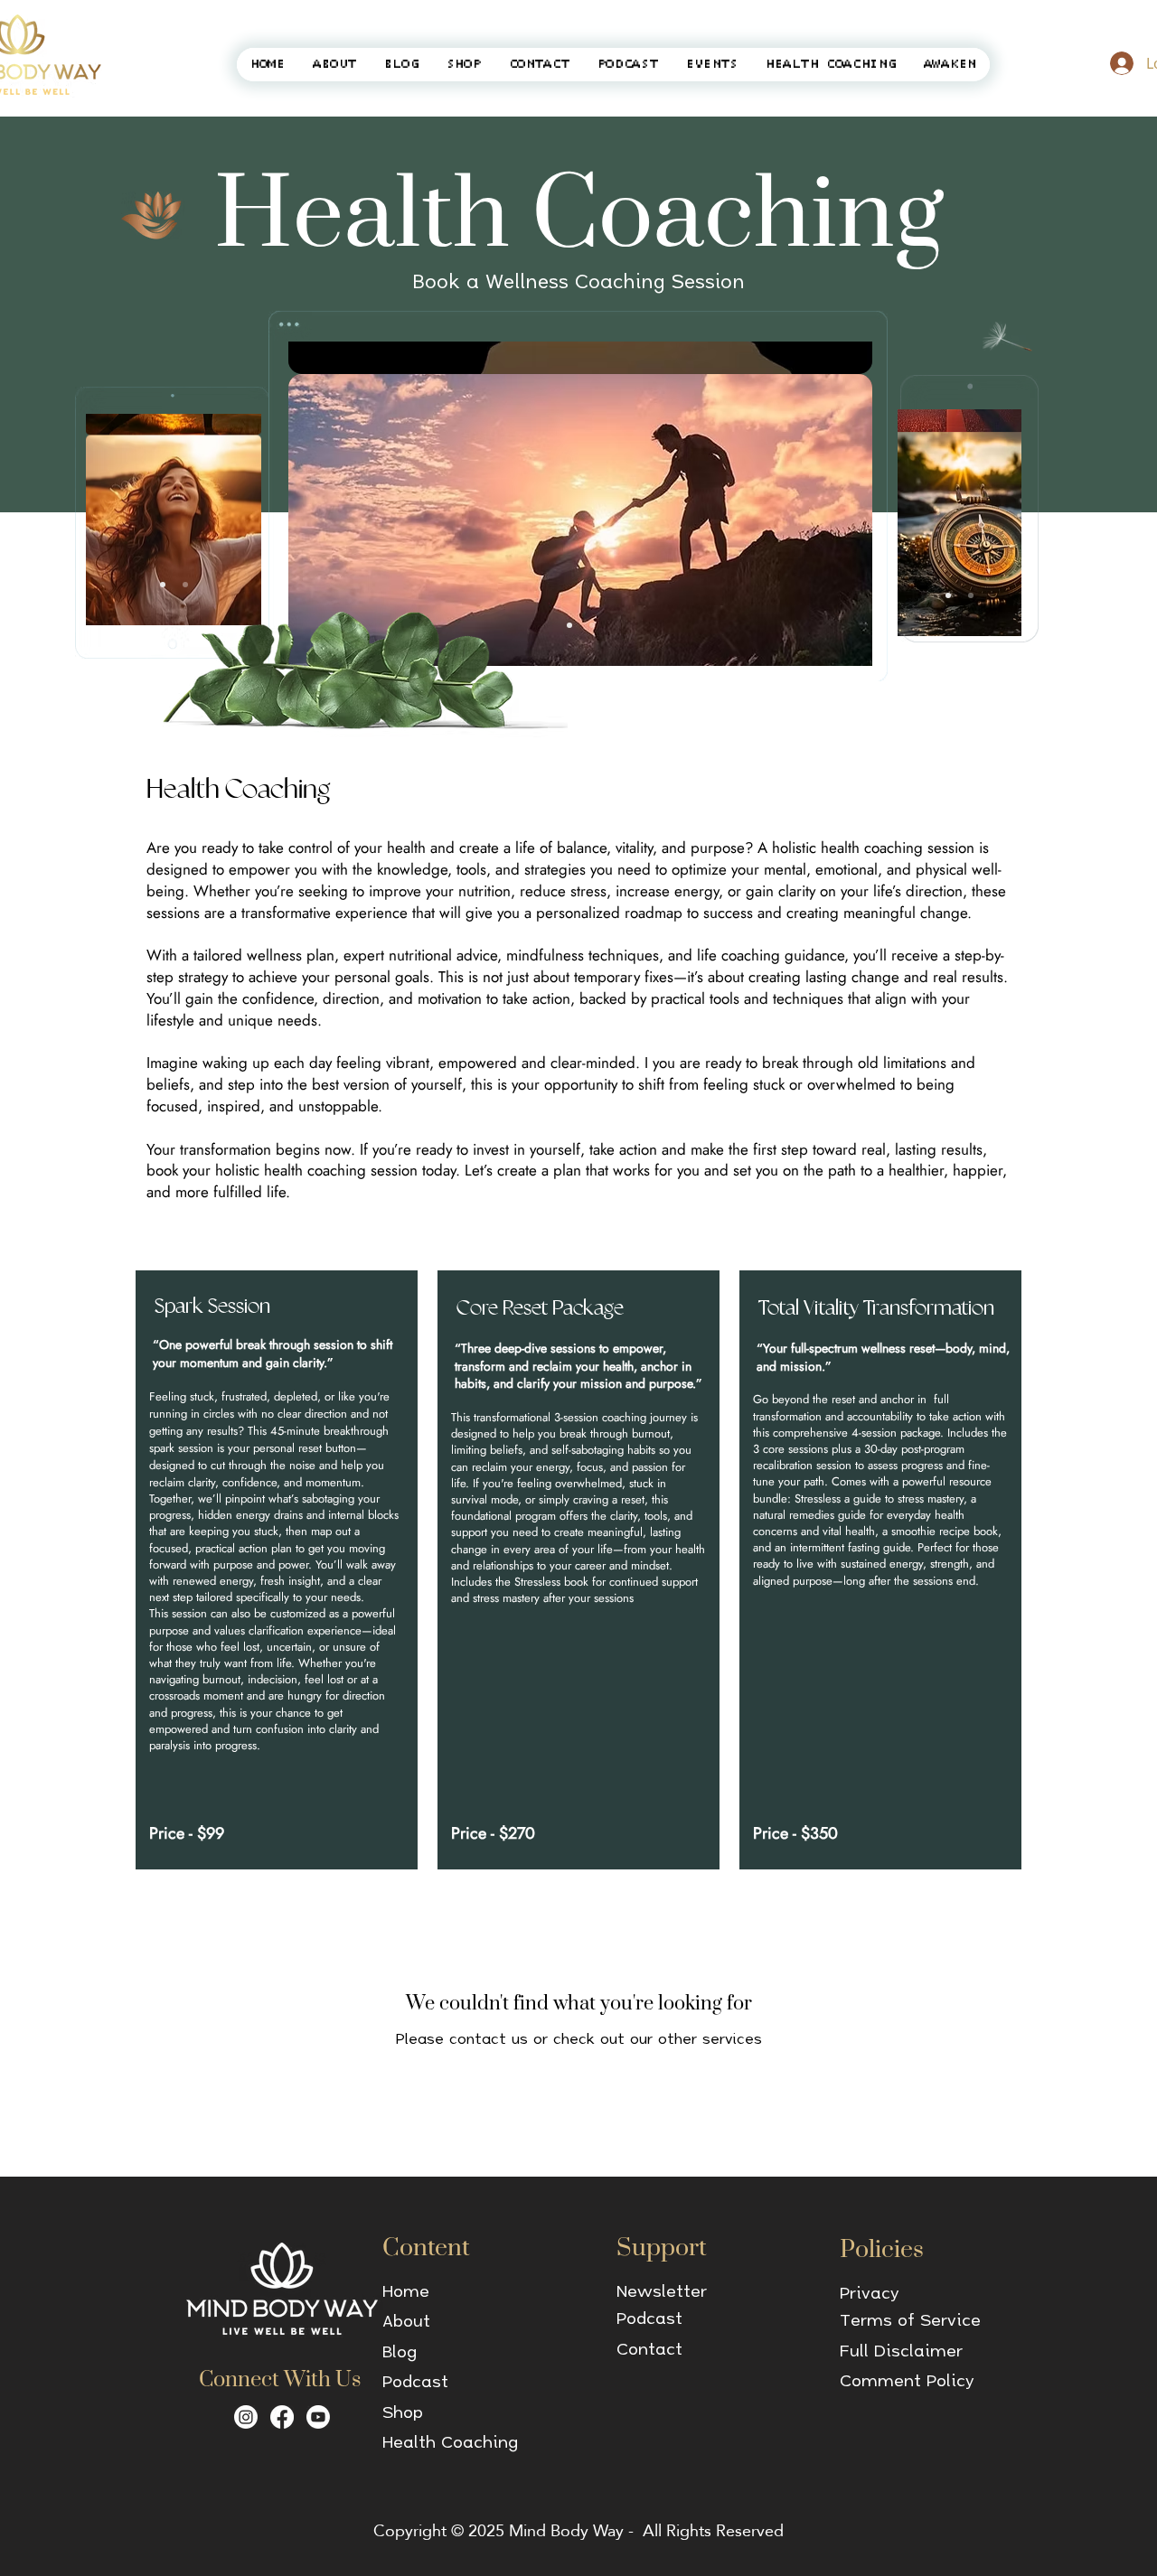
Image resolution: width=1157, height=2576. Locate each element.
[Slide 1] (569, 625)
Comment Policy (907, 2380)
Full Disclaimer (901, 2350)
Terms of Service (910, 2319)
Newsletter (662, 2290)
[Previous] (333, 504)
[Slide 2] (592, 625)
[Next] (828, 504)
